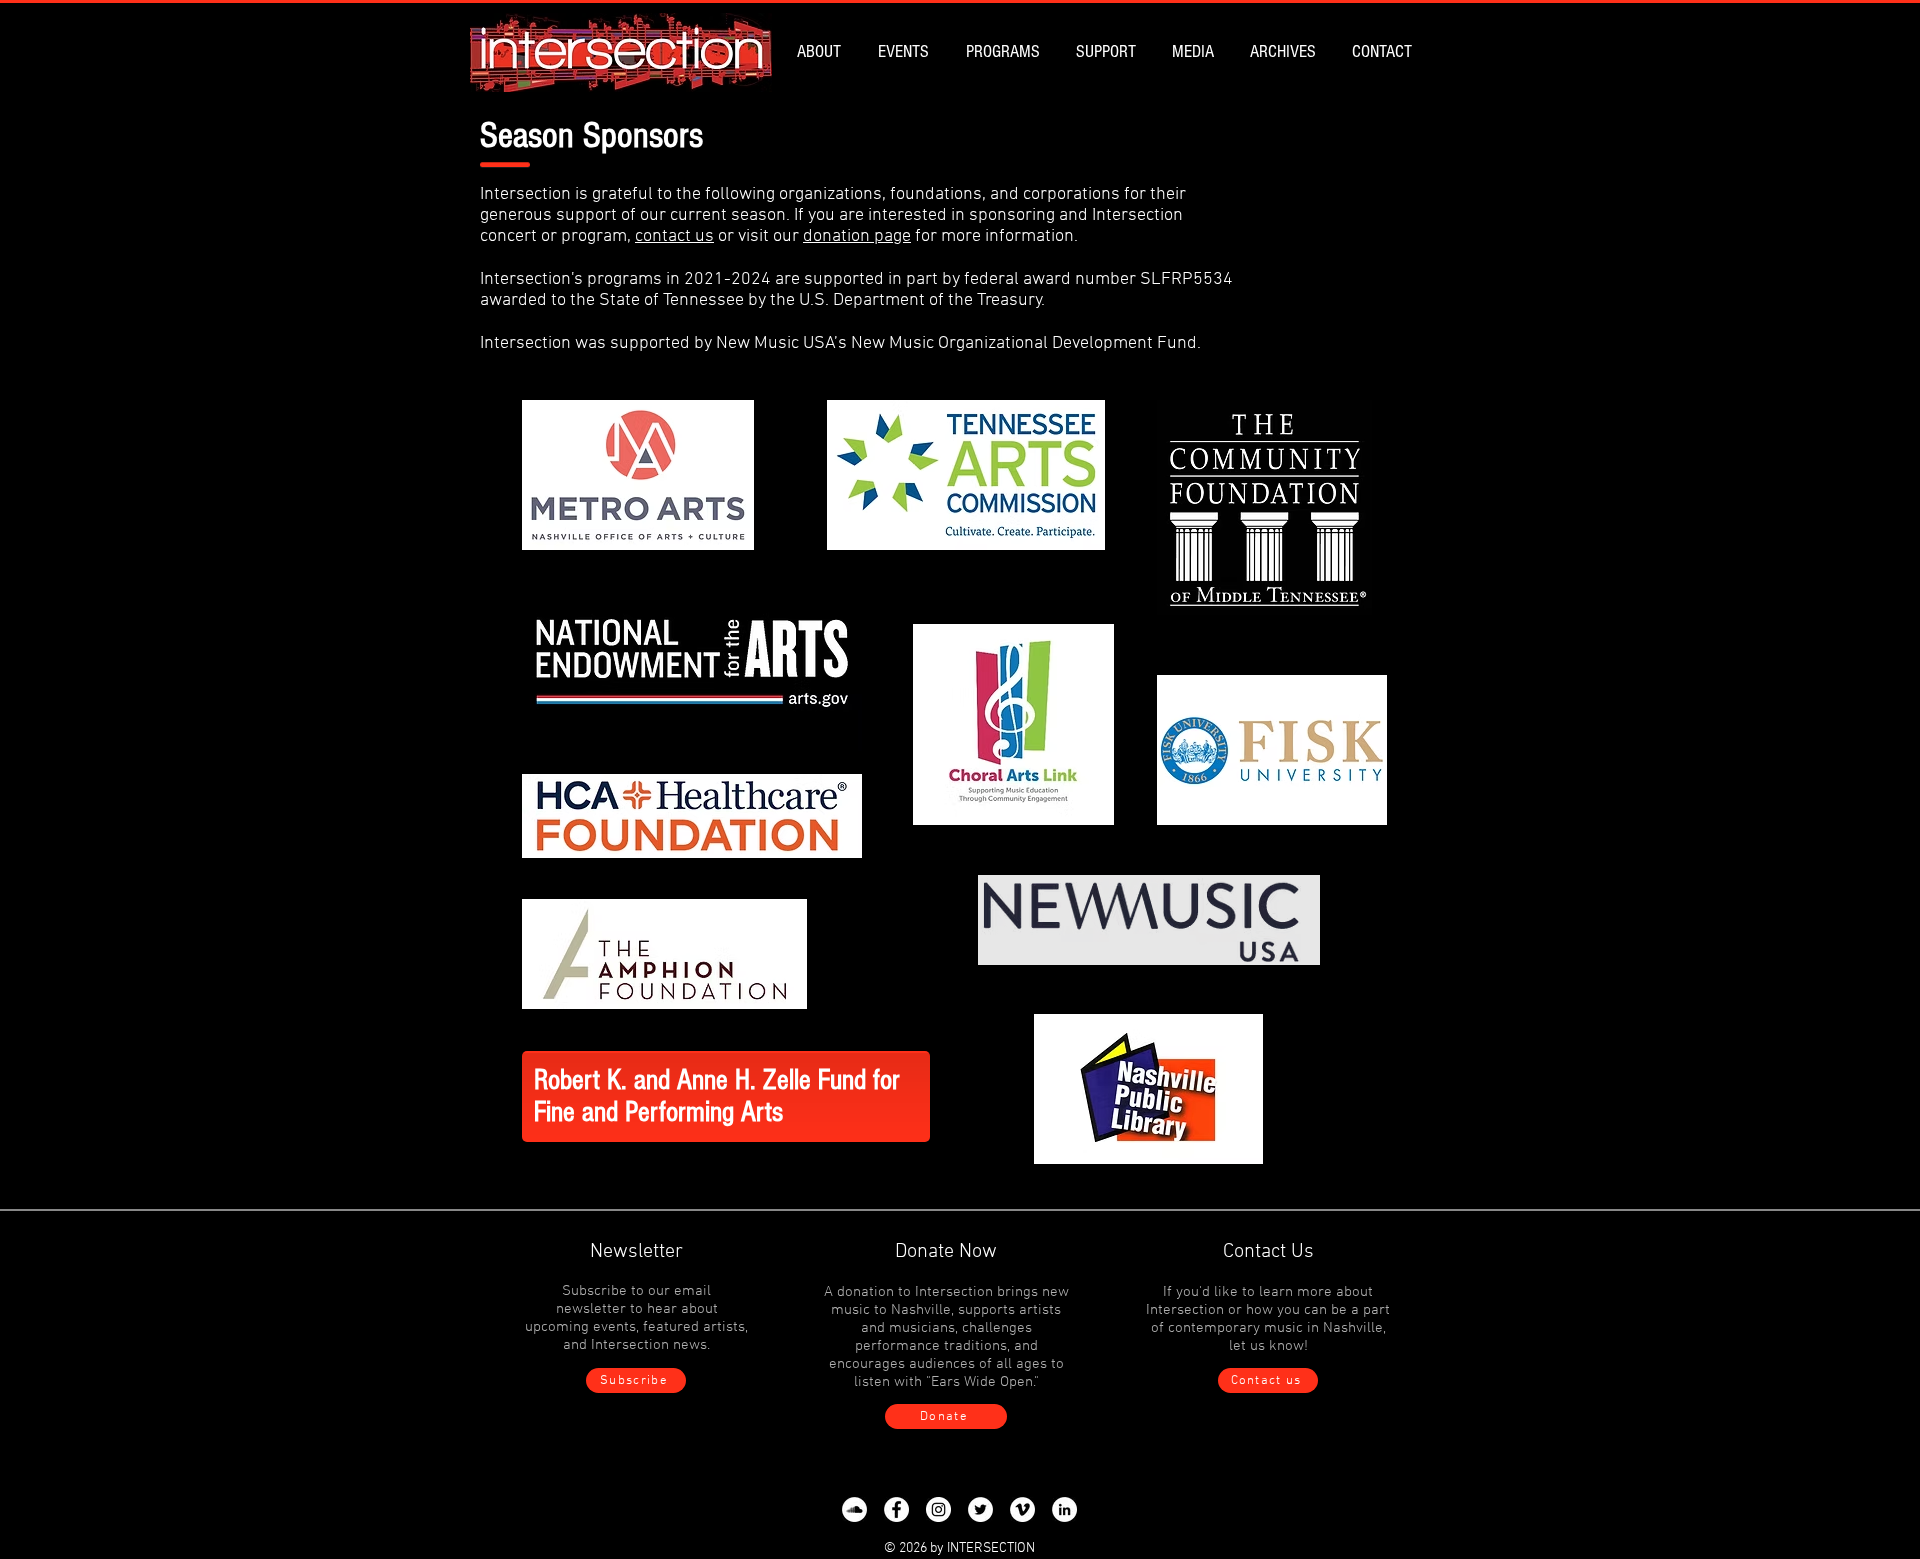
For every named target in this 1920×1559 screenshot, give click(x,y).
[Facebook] (896, 1509)
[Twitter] (980, 1509)
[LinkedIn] (1064, 1509)
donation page (857, 236)
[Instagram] (938, 1509)
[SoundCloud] (854, 1509)
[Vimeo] (1022, 1509)
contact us (674, 236)
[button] (822, 52)
